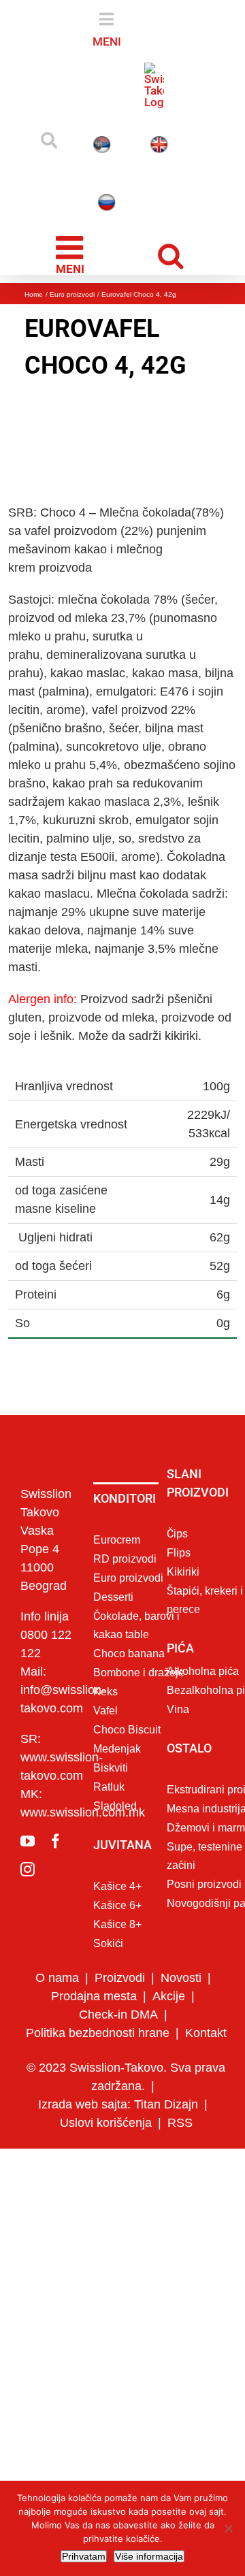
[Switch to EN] (161, 145)
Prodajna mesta (94, 1996)
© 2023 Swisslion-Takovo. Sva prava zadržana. (126, 2077)
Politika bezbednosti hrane (98, 2033)
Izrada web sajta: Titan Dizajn (118, 2104)
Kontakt (206, 2033)
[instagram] (28, 1869)
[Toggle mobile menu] (72, 253)
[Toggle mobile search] (174, 254)
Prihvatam (84, 2556)
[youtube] (28, 1841)
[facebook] (55, 1841)
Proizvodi (120, 1978)
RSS (180, 2123)
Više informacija (149, 2556)
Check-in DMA (118, 2015)
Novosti (181, 1978)
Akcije (169, 1996)
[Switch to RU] (105, 202)
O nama (57, 1978)
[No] (228, 2528)
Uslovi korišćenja (106, 2123)
